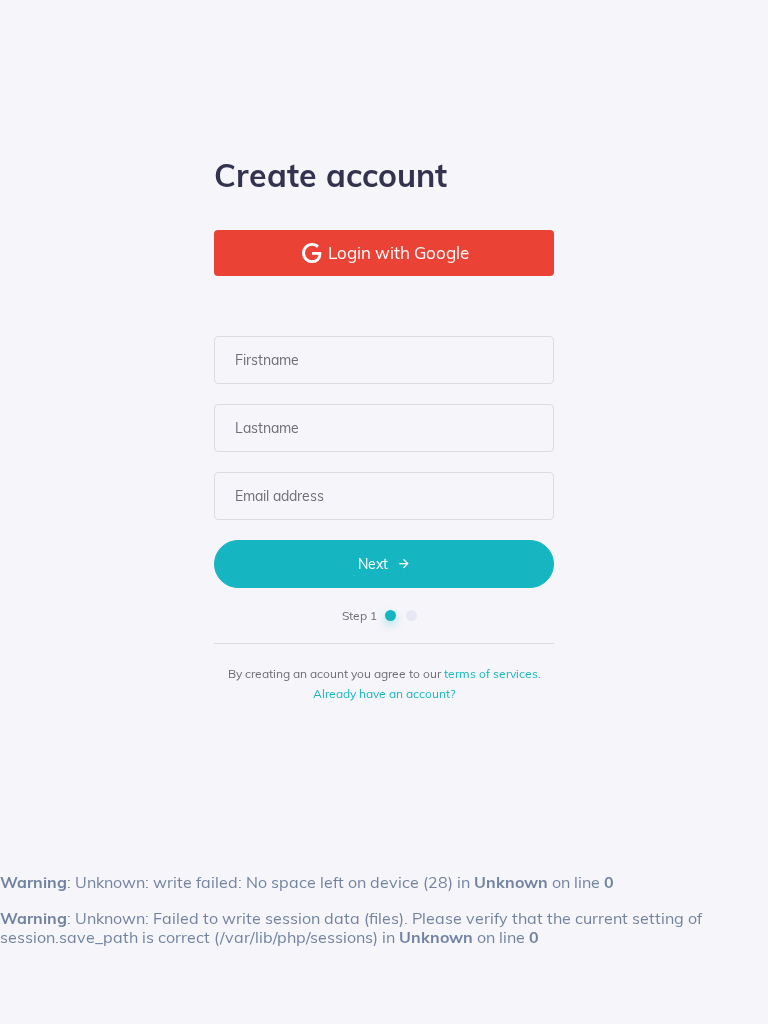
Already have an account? (384, 693)
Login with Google (396, 252)
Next (375, 564)
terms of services (491, 673)
